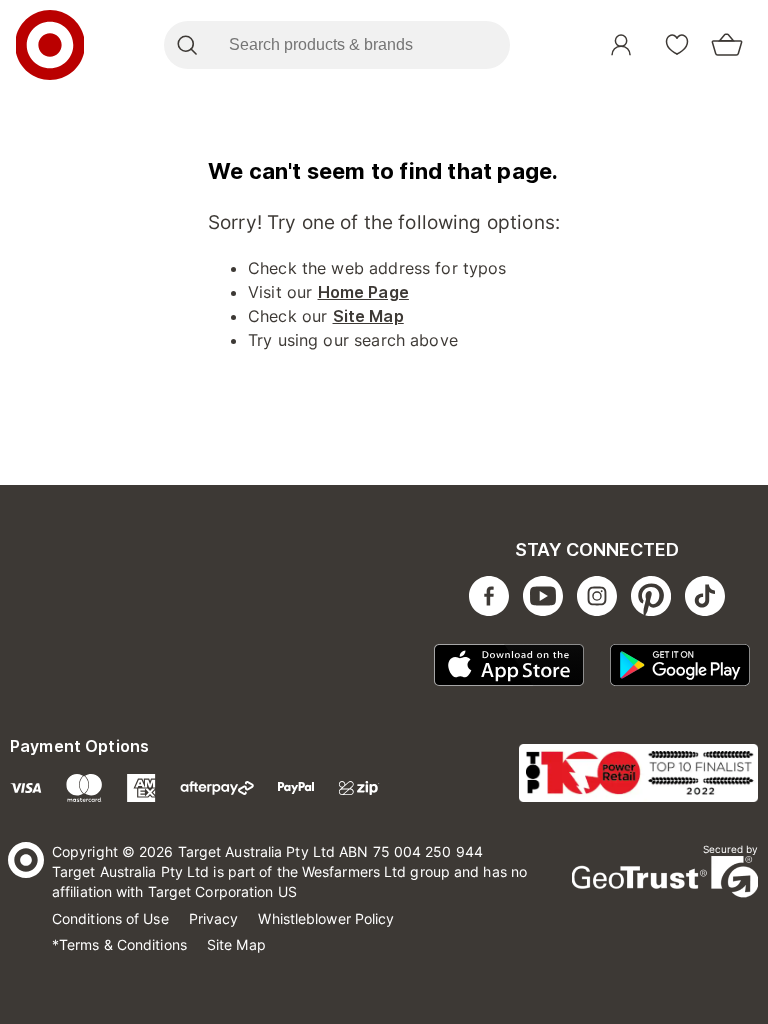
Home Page (363, 292)
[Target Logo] (50, 45)
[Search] (186, 45)
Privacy (214, 918)
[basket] (727, 45)
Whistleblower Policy (326, 918)
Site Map (368, 316)
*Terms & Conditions (119, 944)
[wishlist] (677, 45)
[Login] (621, 45)
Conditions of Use (110, 918)
